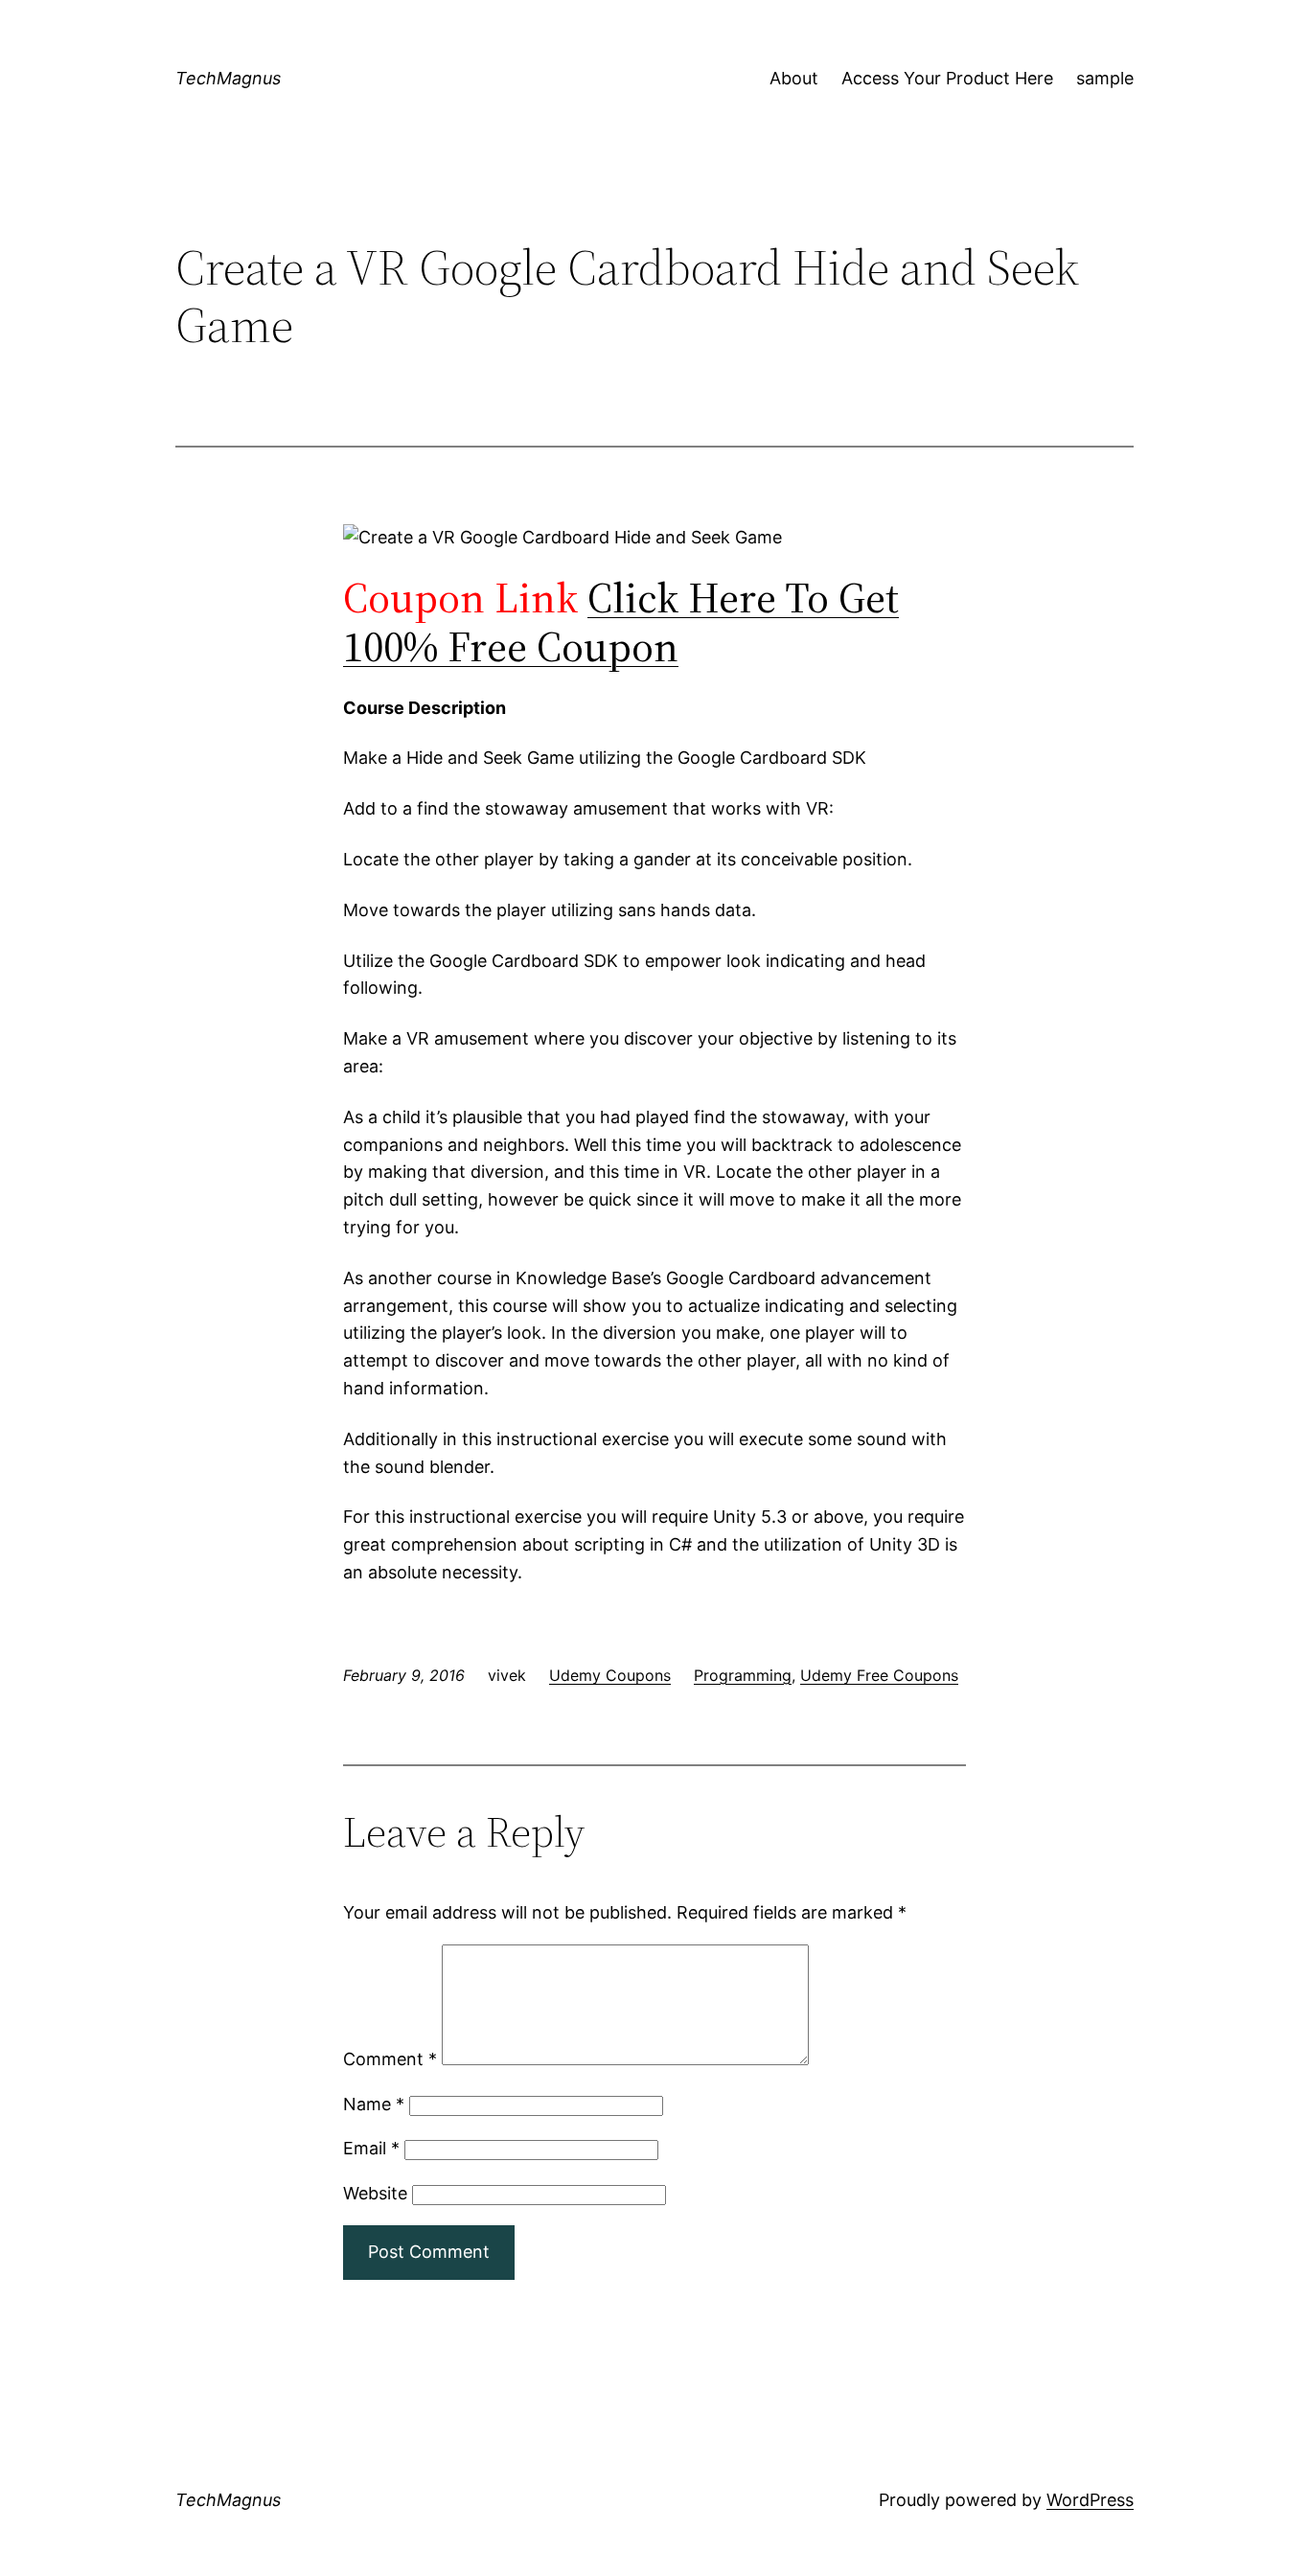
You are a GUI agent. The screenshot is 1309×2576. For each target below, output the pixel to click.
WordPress (1090, 2500)
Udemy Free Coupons (879, 1675)
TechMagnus (228, 78)
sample (1105, 78)
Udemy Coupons (610, 1675)
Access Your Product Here (947, 78)
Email (371, 2148)
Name (374, 2104)
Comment (390, 2059)
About (794, 78)
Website (375, 2193)
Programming (743, 1675)
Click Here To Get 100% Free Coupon (621, 622)
